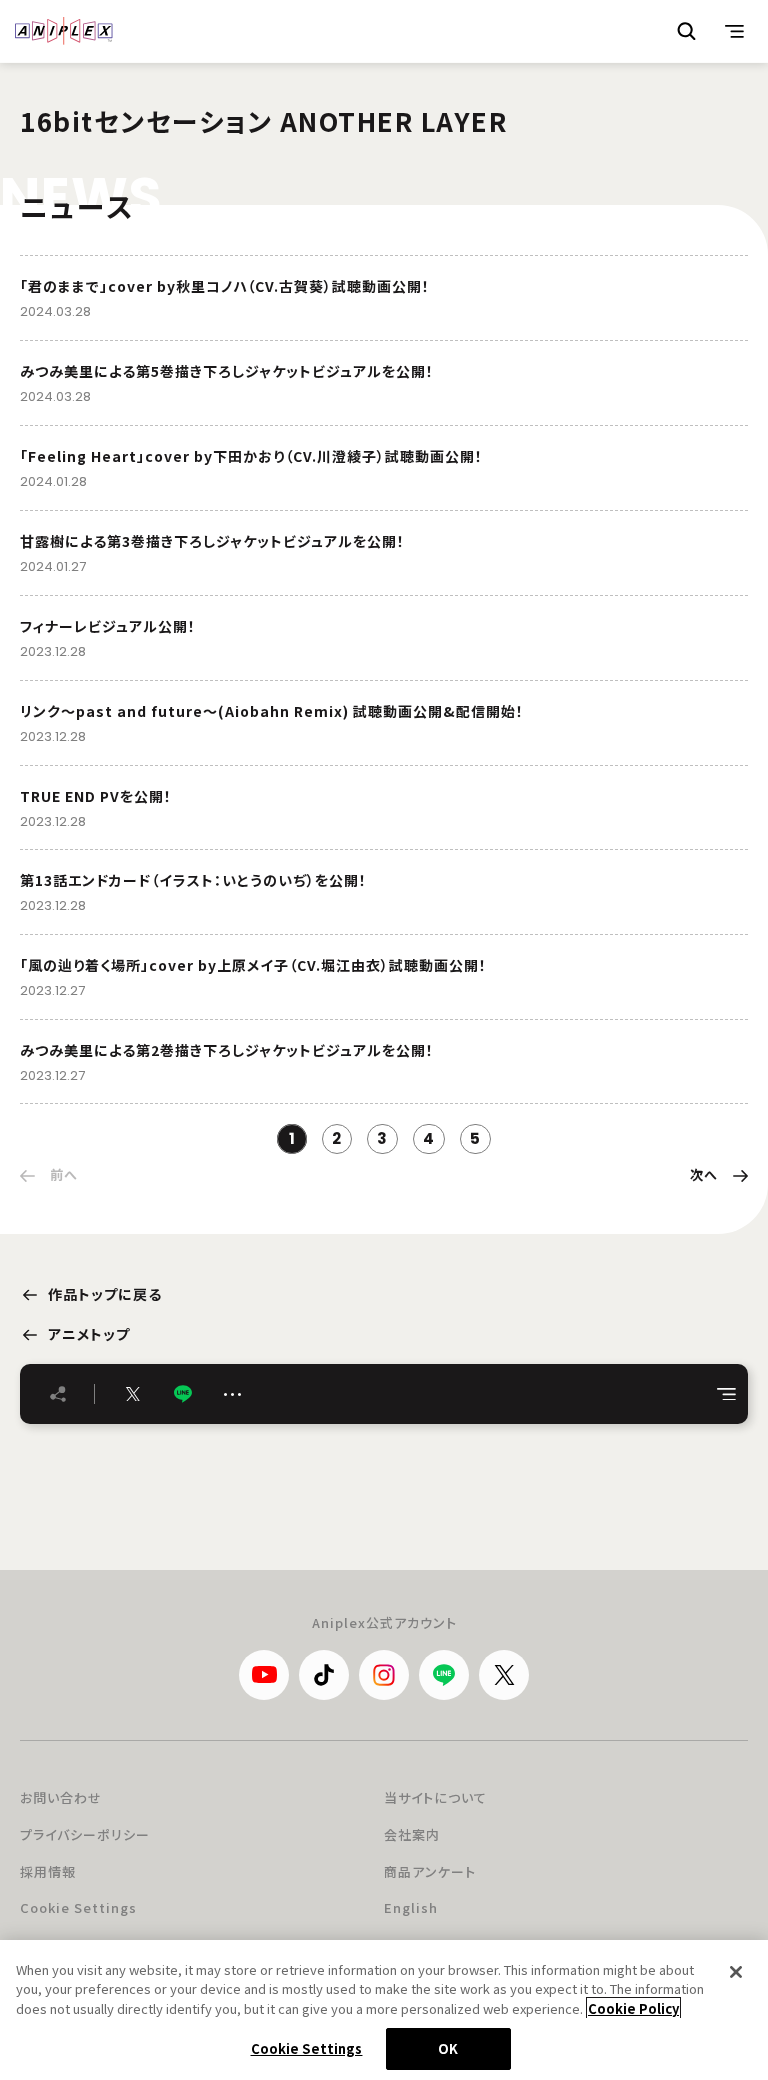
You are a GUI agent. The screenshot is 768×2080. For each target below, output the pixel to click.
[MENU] (735, 31)
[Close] (736, 1972)
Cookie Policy (633, 2008)
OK (448, 2048)
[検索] (687, 31)
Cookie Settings (78, 1907)
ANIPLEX (64, 31)
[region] (384, 2010)
